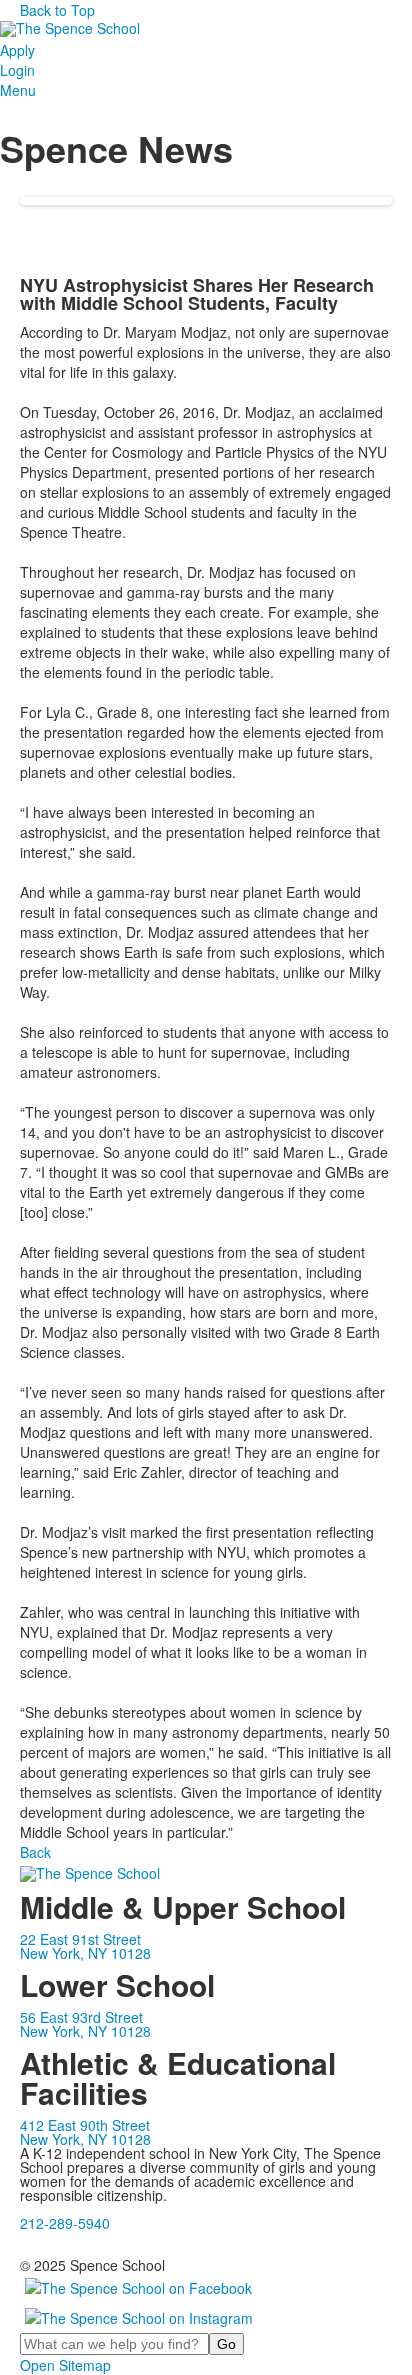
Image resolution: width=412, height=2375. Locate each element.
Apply (17, 50)
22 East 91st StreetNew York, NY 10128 (85, 1946)
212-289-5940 (65, 2223)
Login (17, 70)
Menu (18, 90)
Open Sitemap (65, 2365)
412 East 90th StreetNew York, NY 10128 (85, 2132)
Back (35, 1852)
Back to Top (57, 10)
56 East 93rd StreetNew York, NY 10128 (85, 2024)
